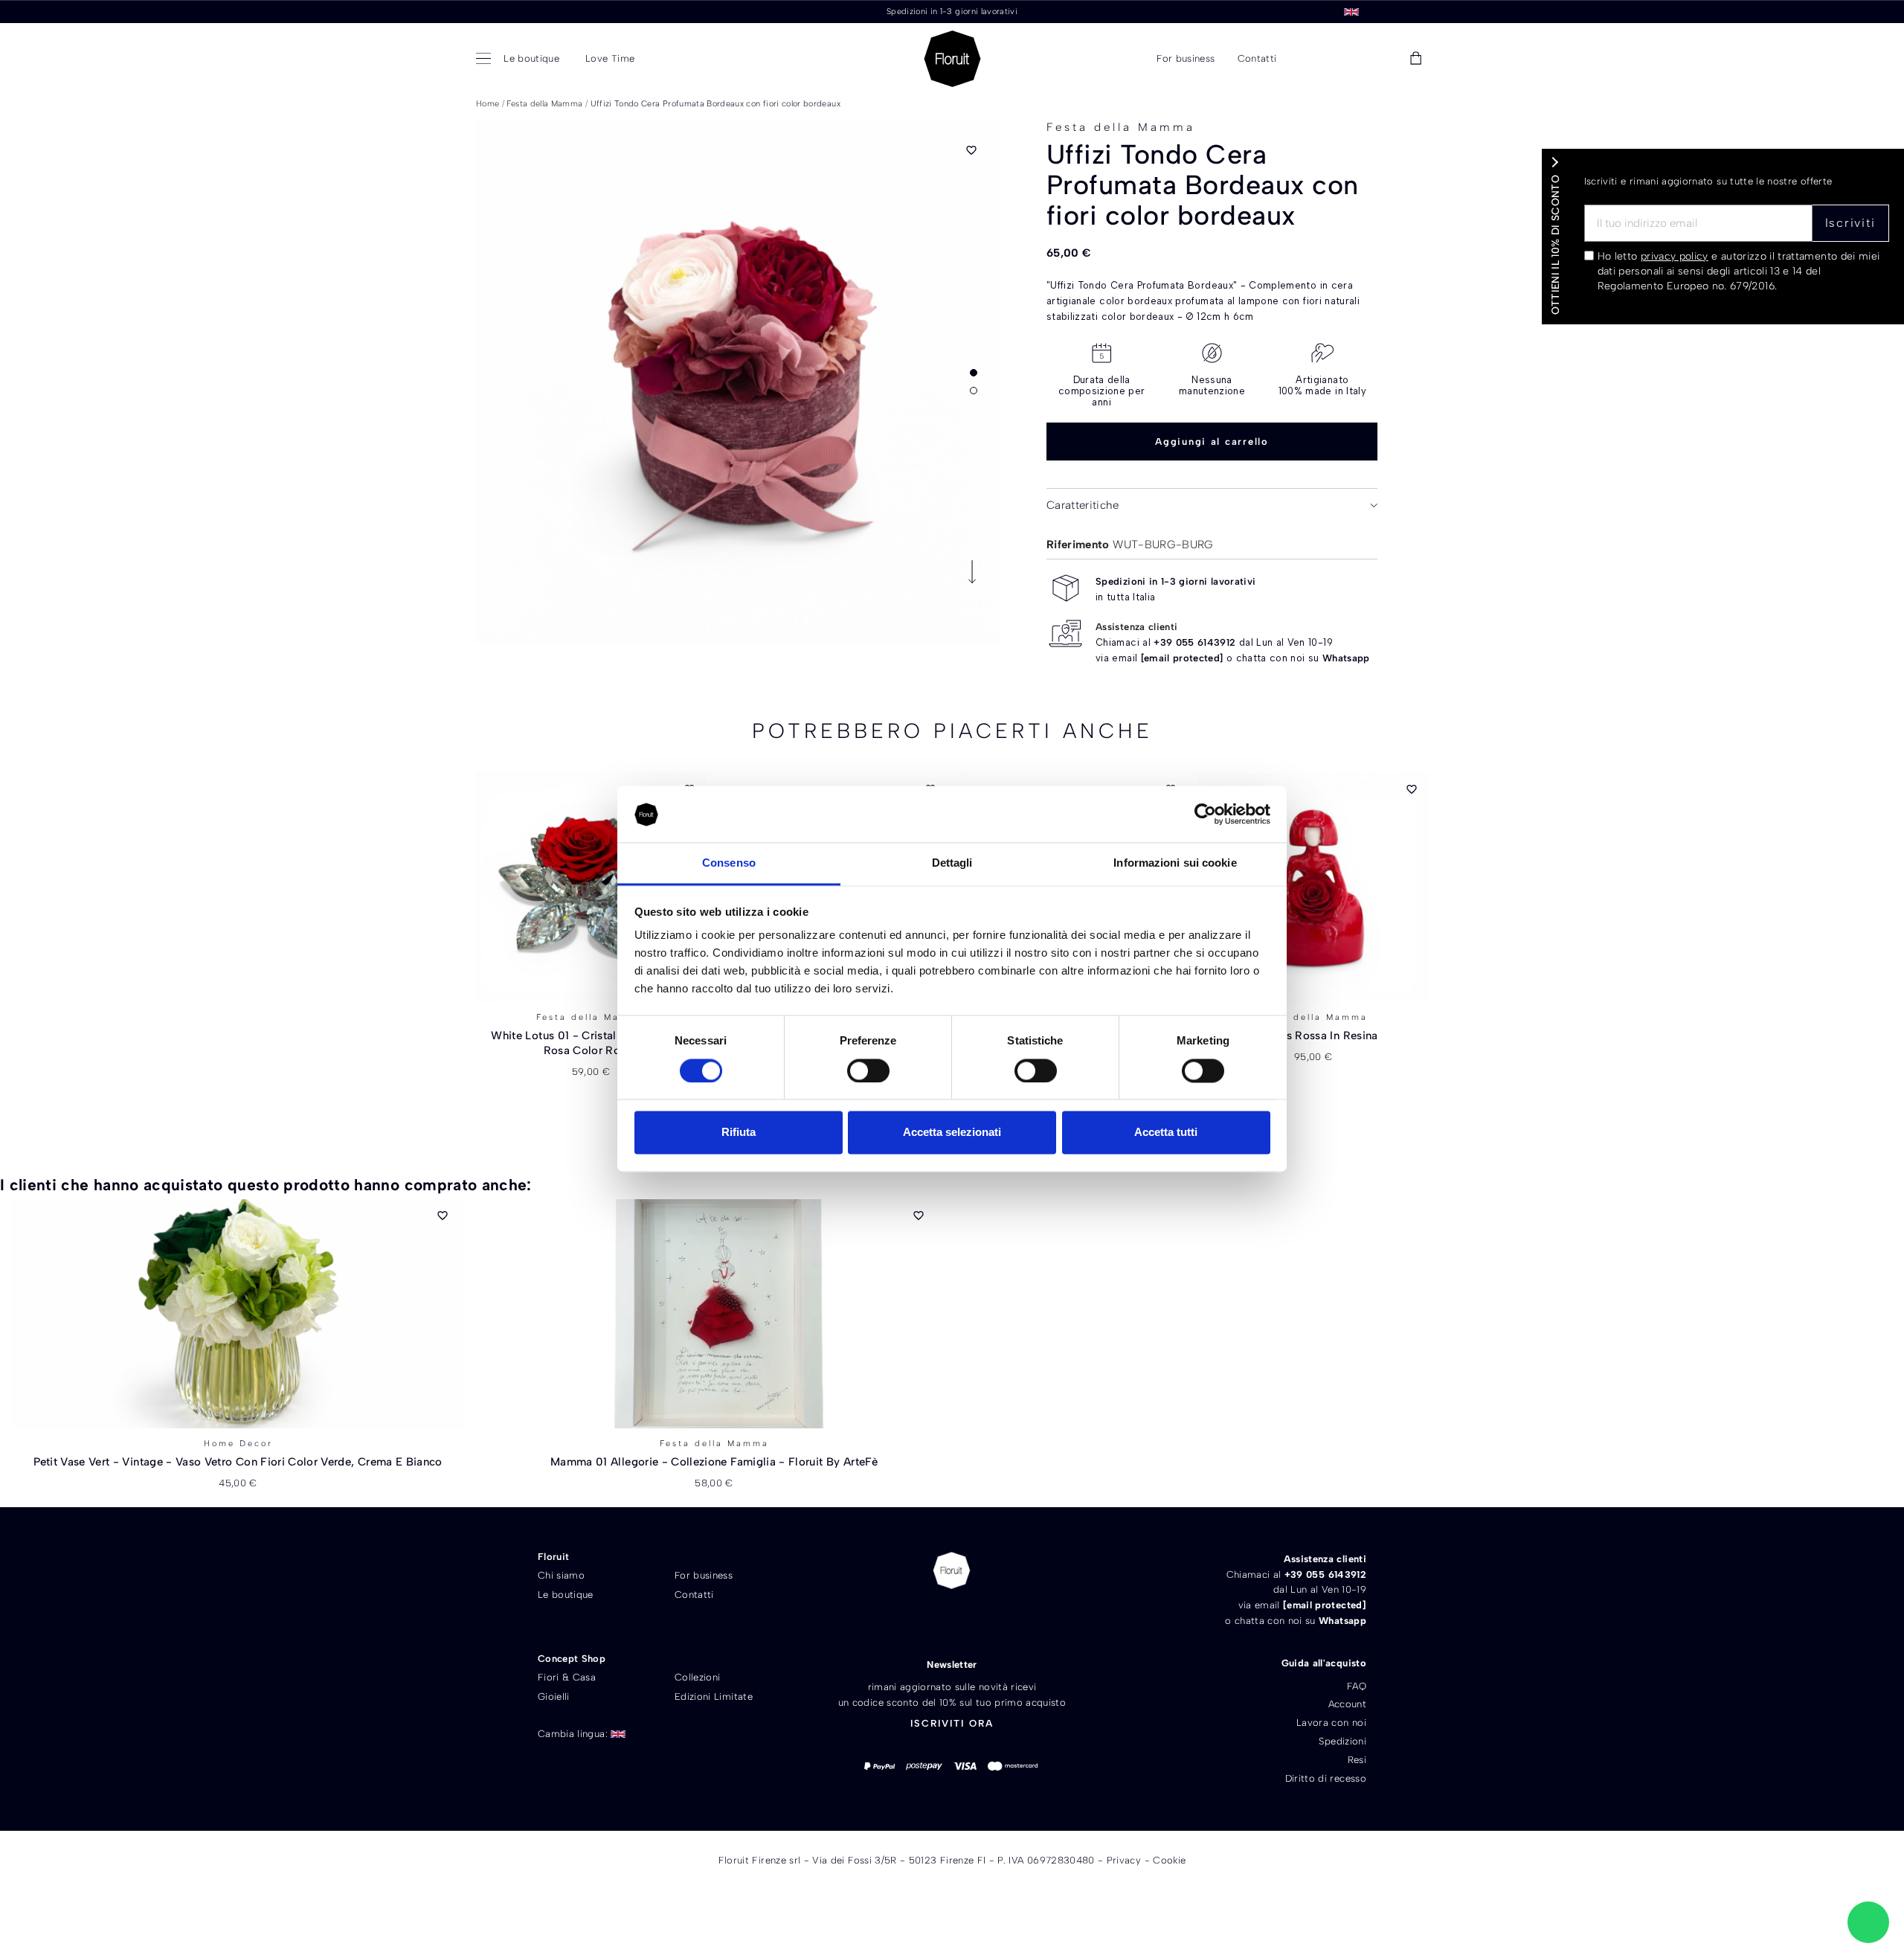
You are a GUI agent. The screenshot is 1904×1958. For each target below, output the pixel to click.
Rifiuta (739, 1133)
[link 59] (1382, 59)
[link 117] (1868, 1922)
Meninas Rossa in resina (1313, 1036)
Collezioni (698, 1677)
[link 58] (1348, 59)
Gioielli (554, 1697)
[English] (1351, 11)
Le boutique (566, 1595)
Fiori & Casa (567, 1677)
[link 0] (1205, 815)
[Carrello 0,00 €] (1416, 59)
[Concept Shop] (486, 59)
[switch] (868, 1071)
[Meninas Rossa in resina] (1313, 887)
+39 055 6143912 (1194, 642)
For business (704, 1575)
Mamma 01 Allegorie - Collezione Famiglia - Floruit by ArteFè (714, 1462)
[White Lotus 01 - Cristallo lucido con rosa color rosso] (591, 887)
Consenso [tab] (729, 863)
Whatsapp (1346, 658)
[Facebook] (926, 1621)
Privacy (1124, 1860)
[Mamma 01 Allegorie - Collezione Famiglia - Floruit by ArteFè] (714, 1314)
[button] (1311, 59)
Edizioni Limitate (714, 1697)
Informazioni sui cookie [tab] (1175, 863)
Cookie (1169, 1860)
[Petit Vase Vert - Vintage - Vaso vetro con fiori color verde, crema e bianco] (238, 1314)
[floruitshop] (952, 59)
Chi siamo (561, 1575)
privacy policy (1675, 256)
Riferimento (1078, 545)
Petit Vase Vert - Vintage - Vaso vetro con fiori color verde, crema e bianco (238, 1462)
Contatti (694, 1595)
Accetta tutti (1166, 1133)
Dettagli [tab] (952, 863)
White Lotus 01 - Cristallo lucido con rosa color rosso (591, 1043)
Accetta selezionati (952, 1133)
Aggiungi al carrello (1212, 442)
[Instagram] (978, 1621)
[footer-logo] (952, 1570)
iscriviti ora (952, 1723)
